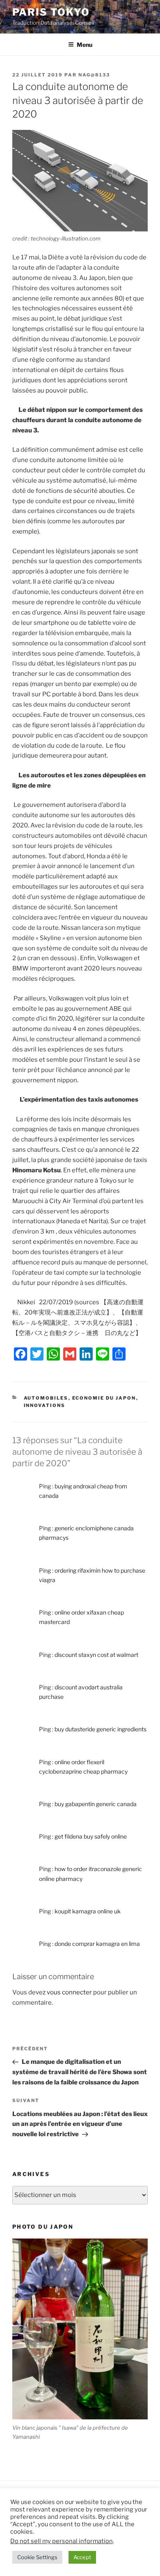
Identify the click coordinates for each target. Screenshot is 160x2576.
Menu (85, 45)
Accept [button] (82, 2557)
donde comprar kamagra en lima (97, 1944)
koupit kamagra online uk (88, 1911)
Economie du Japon (104, 1398)
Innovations (45, 1405)
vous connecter (69, 1992)
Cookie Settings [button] (37, 2557)
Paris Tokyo (51, 12)
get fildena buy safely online (91, 1836)
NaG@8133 (94, 75)
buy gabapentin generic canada (96, 1804)
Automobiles (46, 1398)
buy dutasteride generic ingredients (101, 1729)
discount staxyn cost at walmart (96, 1655)
